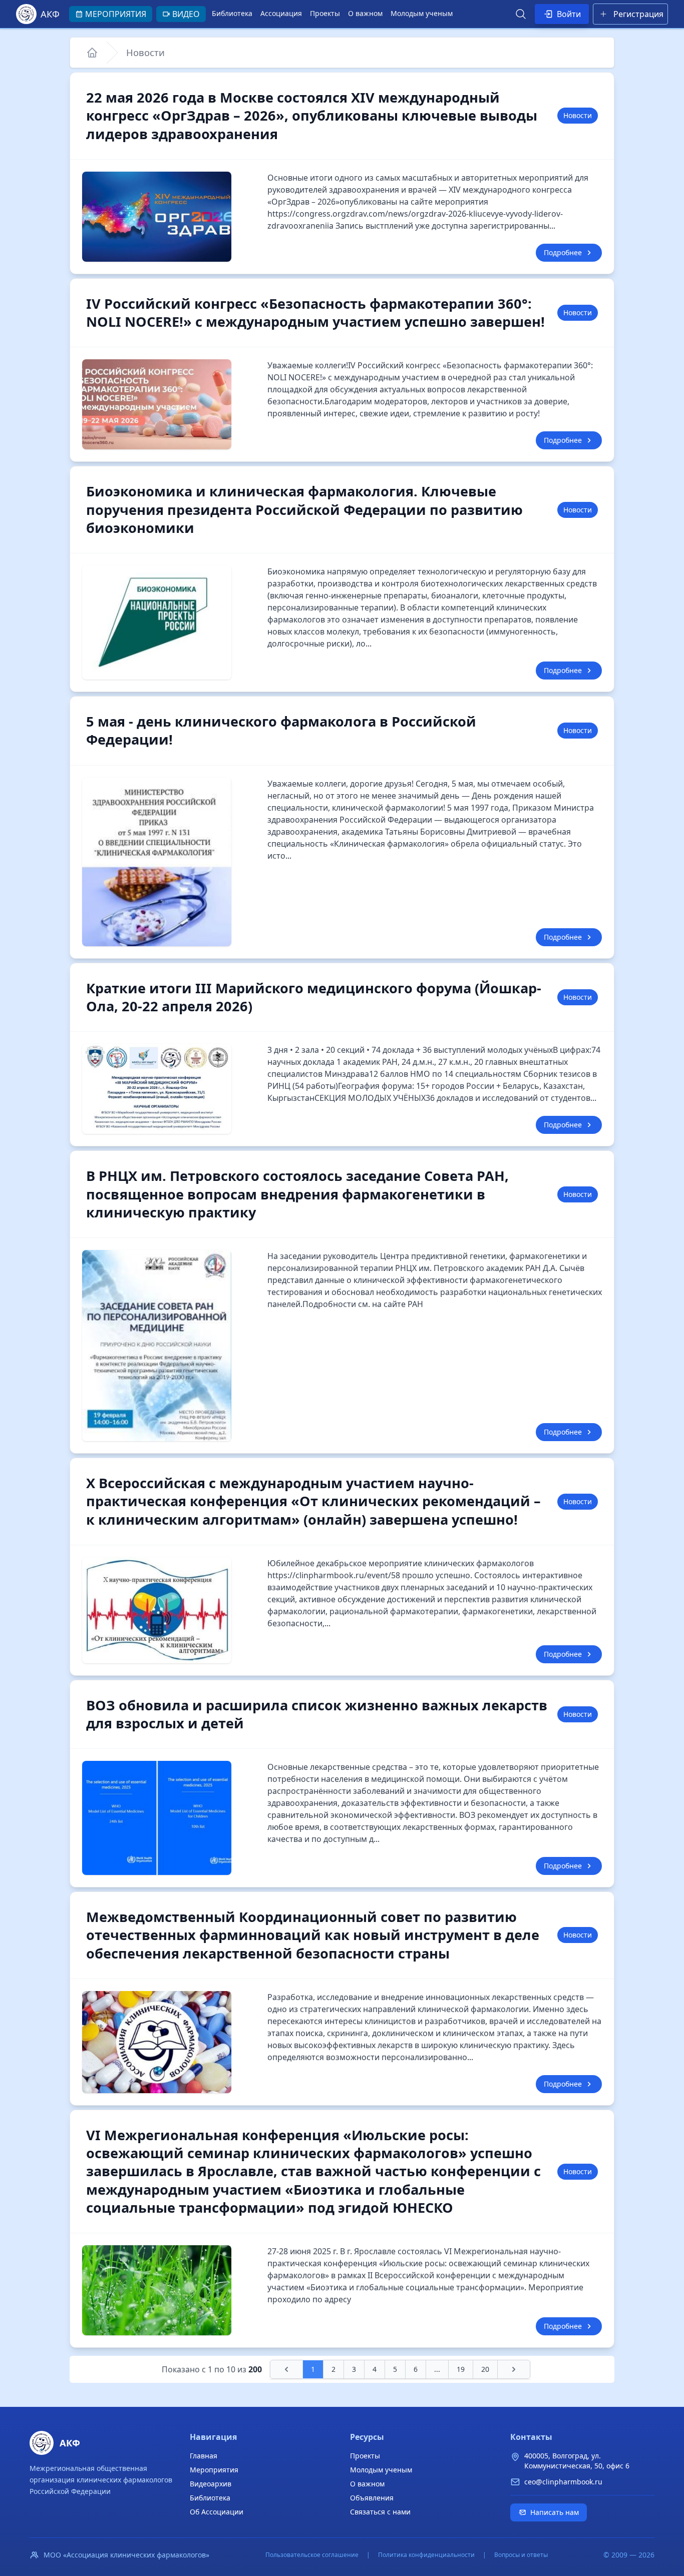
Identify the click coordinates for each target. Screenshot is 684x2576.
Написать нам (555, 2512)
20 (485, 2369)
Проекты (325, 13)
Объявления (372, 2498)
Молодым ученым (422, 13)
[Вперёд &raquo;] (514, 2369)
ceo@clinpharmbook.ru (563, 2482)
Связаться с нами (380, 2512)
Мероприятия (214, 2470)
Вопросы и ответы (521, 2555)
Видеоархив (211, 2484)
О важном (365, 13)
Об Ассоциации (217, 2512)
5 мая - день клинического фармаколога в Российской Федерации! (281, 730)
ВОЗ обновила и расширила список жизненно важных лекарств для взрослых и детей (317, 1714)
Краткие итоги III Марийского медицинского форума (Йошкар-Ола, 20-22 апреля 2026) (314, 997)
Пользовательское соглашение (312, 2555)
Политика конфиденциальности (426, 2555)
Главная (204, 2456)
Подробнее (563, 252)
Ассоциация (281, 13)
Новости (145, 52)
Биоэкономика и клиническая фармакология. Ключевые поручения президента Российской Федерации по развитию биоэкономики (304, 509)
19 (461, 2369)
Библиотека (232, 13)
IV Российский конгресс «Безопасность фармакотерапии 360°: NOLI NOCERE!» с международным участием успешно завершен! (315, 312)
